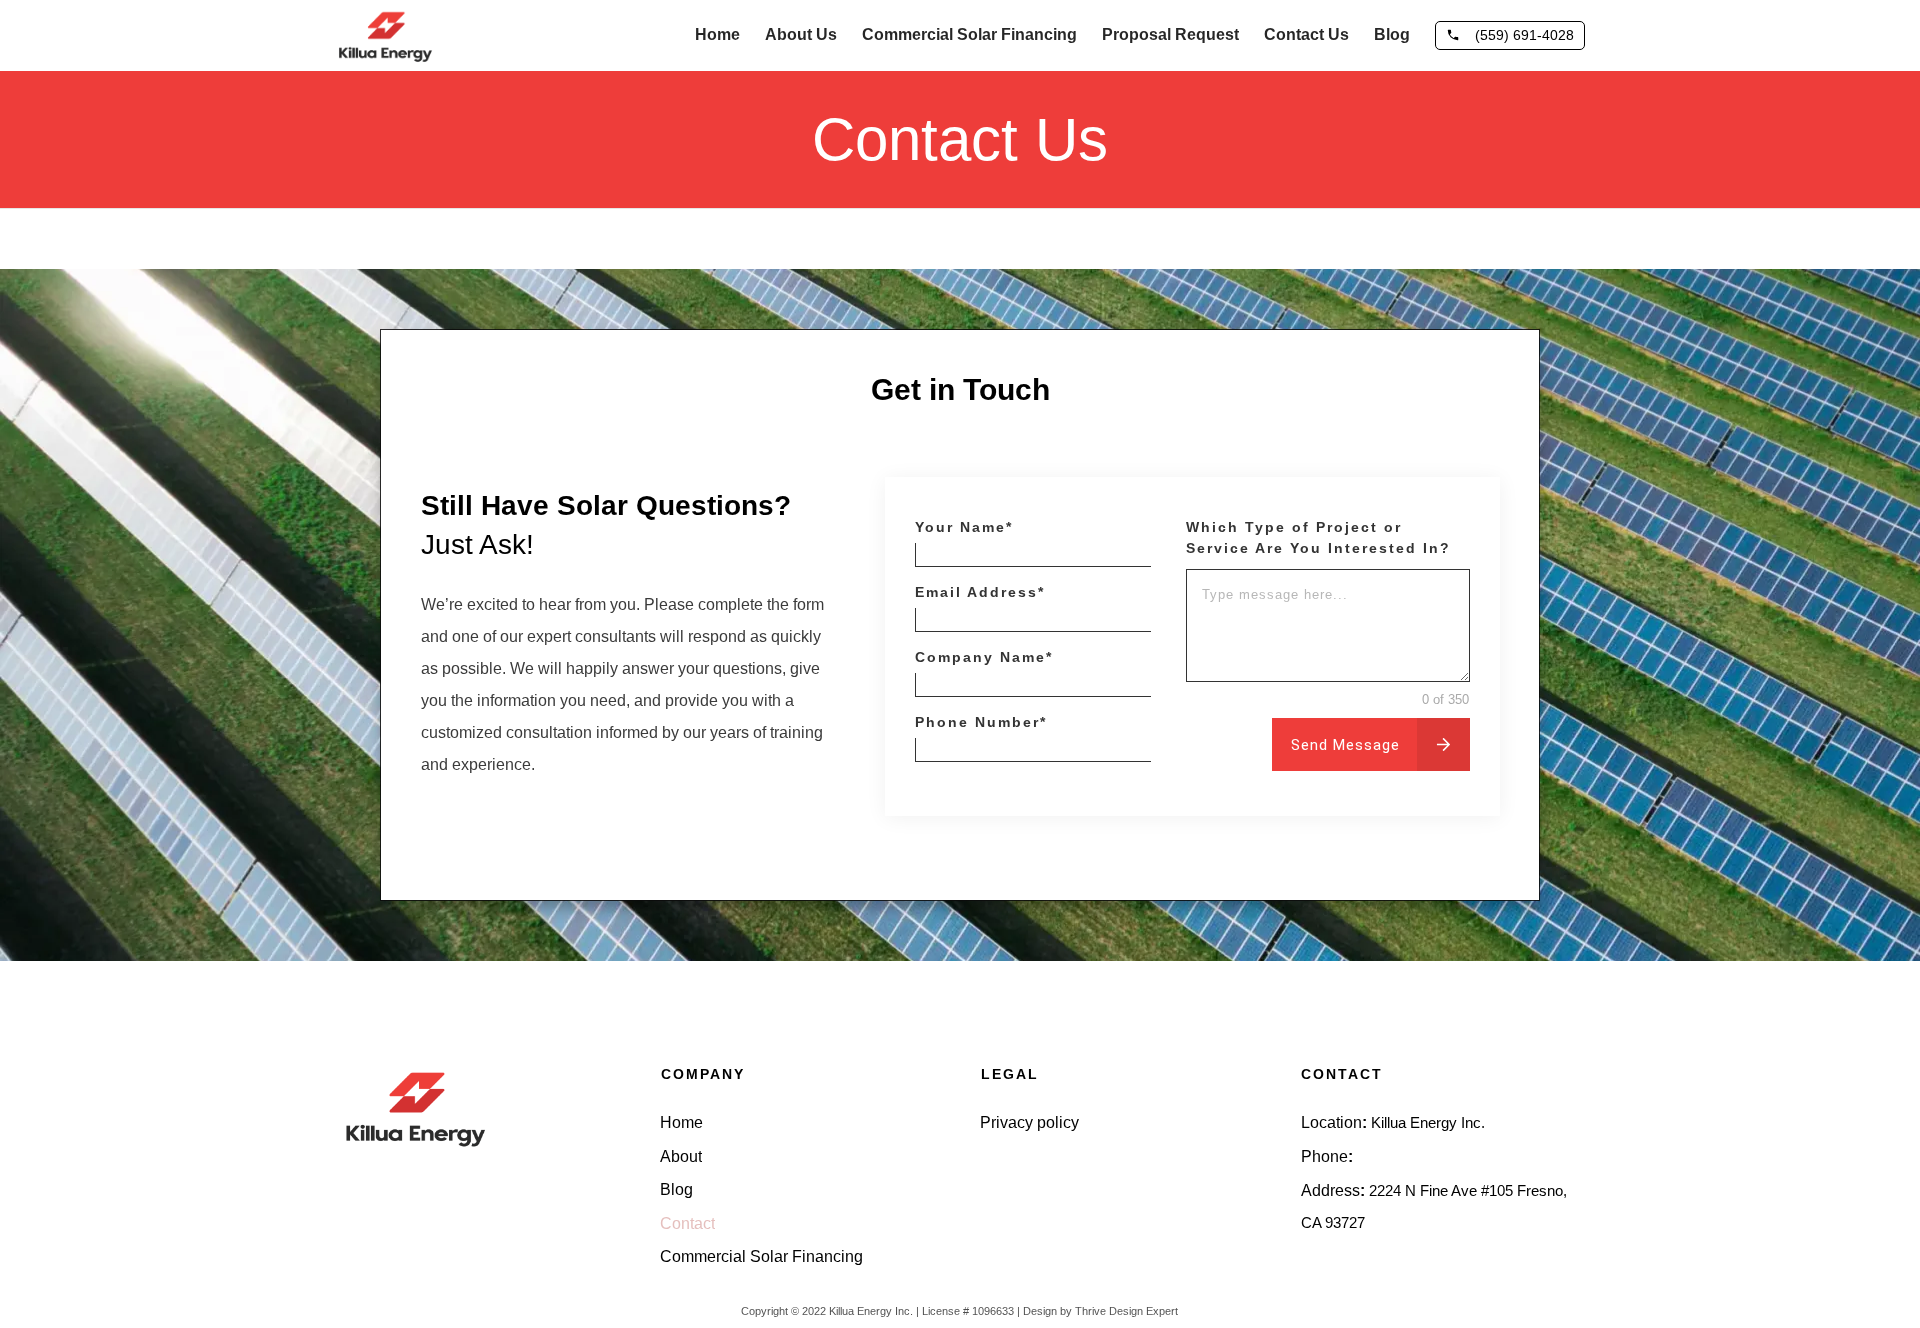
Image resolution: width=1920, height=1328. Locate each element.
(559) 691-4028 (1406, 1156)
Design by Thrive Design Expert (1100, 1311)
